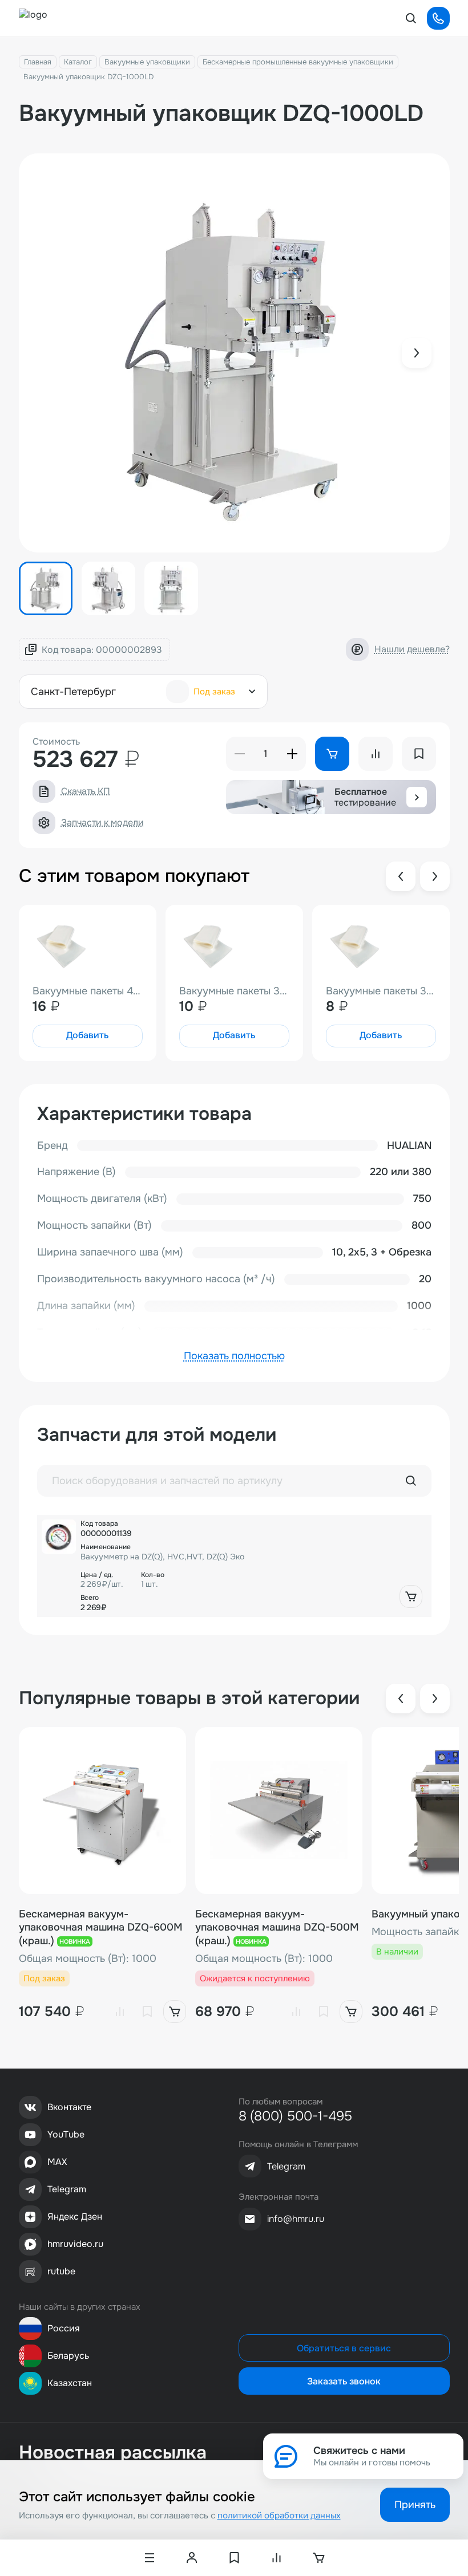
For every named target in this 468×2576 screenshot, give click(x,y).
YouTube (66, 2134)
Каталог (78, 62)
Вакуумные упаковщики (147, 62)
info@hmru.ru (296, 2219)
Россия (64, 2328)
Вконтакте (69, 2107)
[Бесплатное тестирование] (417, 797)
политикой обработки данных (279, 2516)
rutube (61, 2271)
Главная (38, 62)
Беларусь (68, 2356)
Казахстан (70, 2383)
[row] (234, 1566)
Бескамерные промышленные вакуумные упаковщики (298, 62)
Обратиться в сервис (344, 2348)
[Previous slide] (401, 876)
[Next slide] (417, 353)
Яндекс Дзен (75, 2217)
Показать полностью (234, 1356)
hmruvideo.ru (75, 2244)
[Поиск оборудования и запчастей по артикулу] (411, 1481)
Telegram (67, 2189)
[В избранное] (147, 2012)
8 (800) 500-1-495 (295, 2116)
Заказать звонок (344, 2381)
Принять (415, 2505)
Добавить (87, 1035)
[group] (234, 353)
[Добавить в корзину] (411, 1596)
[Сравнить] (120, 2012)
